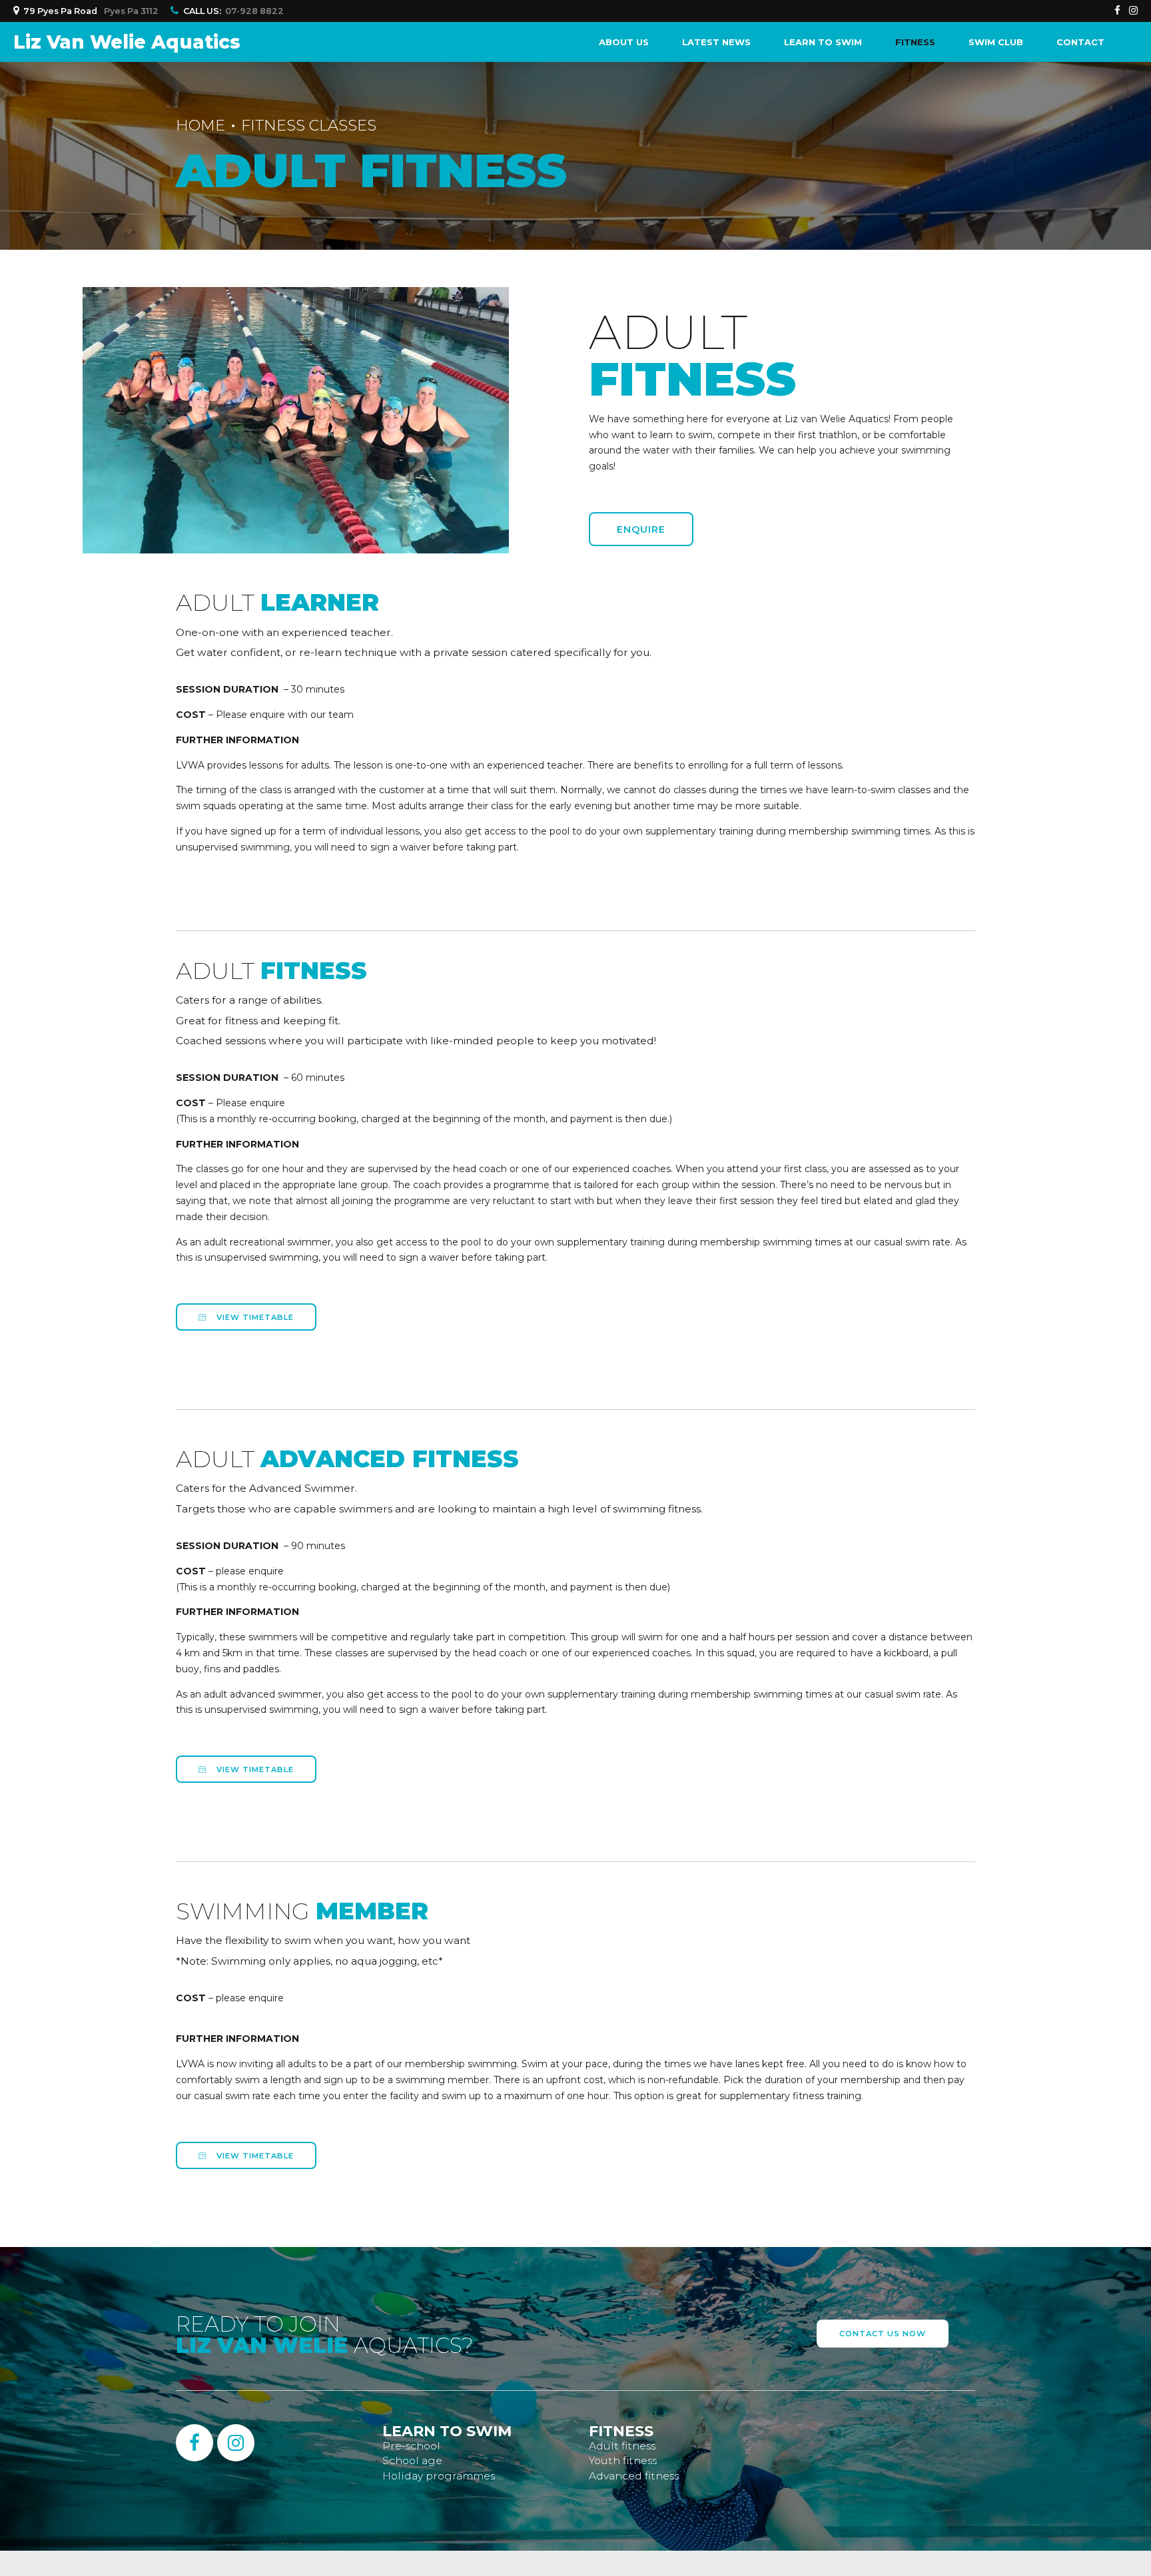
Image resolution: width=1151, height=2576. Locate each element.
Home (200, 125)
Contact (1080, 42)
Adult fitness (622, 2446)
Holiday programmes (439, 2476)
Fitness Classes (309, 125)
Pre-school (411, 2446)
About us (624, 42)
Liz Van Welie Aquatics (127, 42)
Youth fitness (623, 2460)
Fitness (915, 42)
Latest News (716, 42)
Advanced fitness (634, 2476)
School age (412, 2460)
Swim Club (996, 42)
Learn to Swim (823, 42)
